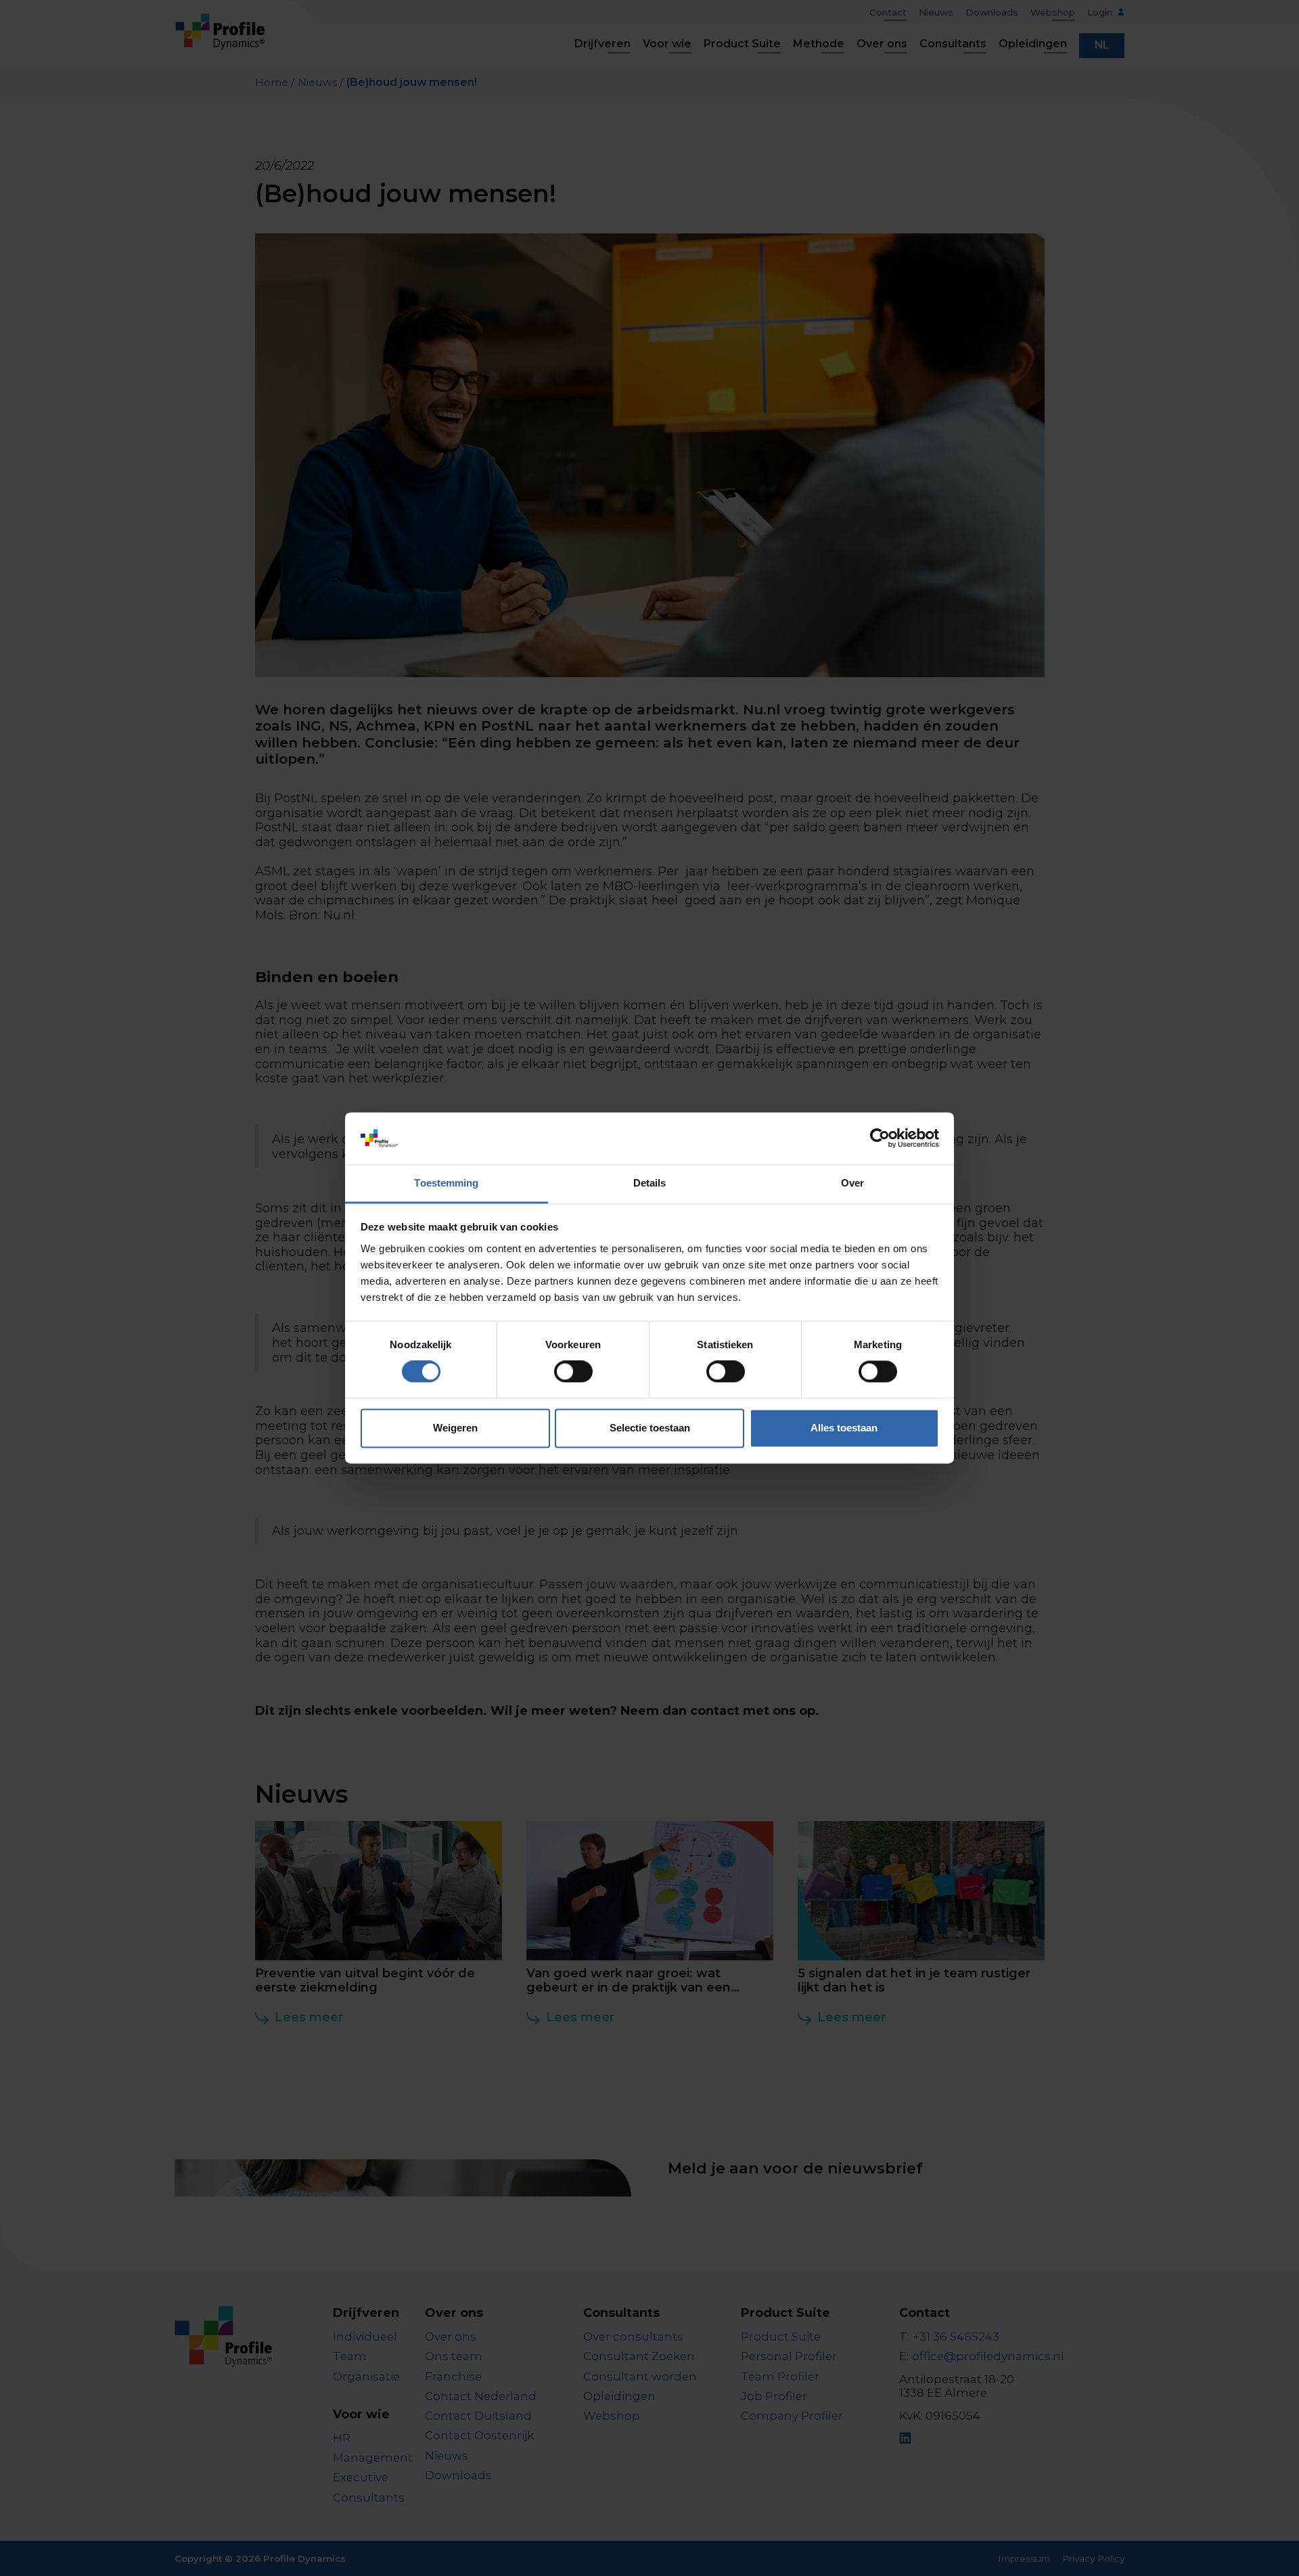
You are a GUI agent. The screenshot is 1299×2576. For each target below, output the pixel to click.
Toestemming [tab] (446, 1183)
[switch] (573, 1372)
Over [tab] (852, 1183)
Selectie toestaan (650, 1428)
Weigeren (455, 1428)
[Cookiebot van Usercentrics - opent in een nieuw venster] (880, 1138)
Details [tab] (650, 1183)
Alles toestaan (844, 1428)
